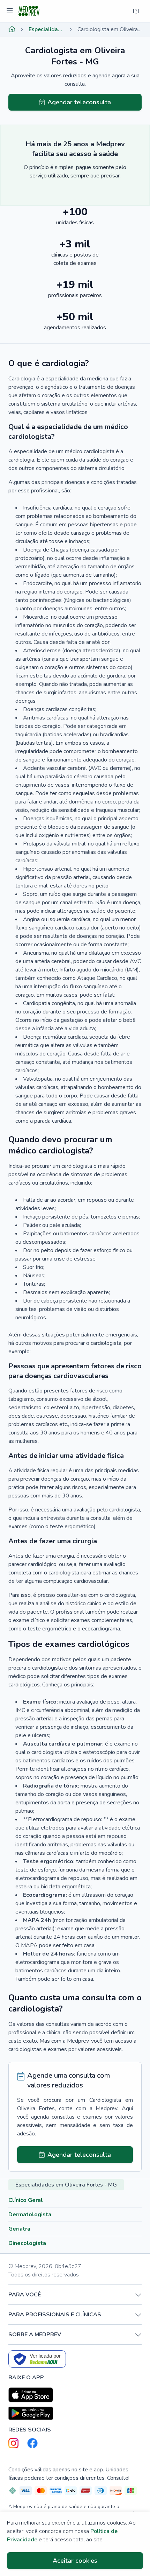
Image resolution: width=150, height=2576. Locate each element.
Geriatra (19, 2229)
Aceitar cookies (75, 2561)
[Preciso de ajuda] (136, 11)
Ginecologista (27, 2243)
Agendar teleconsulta (79, 102)
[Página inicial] (12, 29)
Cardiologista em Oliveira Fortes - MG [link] (110, 29)
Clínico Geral (26, 2200)
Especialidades (46, 29)
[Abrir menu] (11, 11)
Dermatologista (30, 2214)
